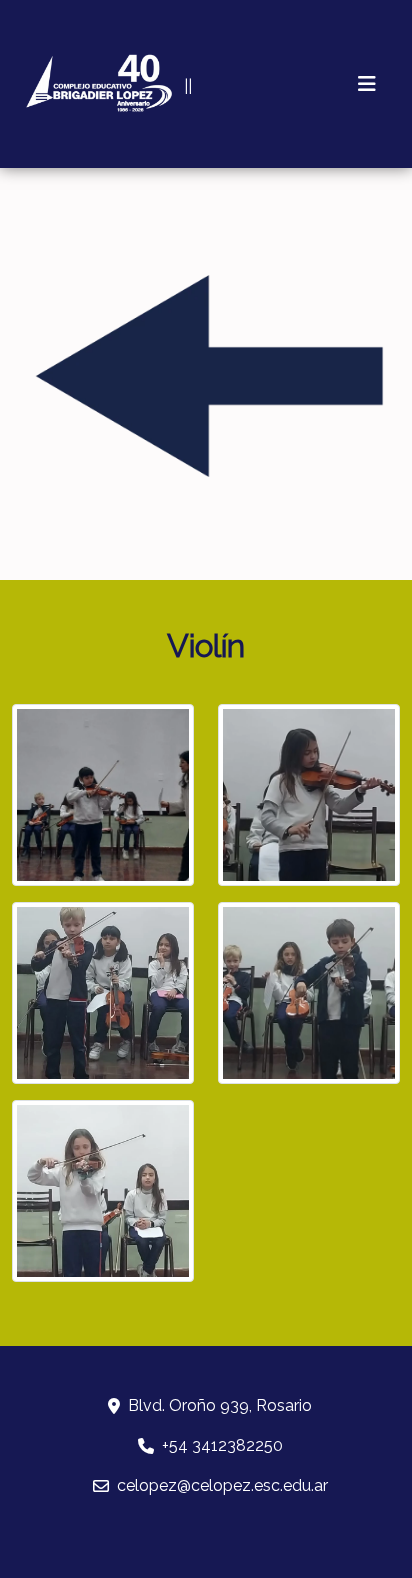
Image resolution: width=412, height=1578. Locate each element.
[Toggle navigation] (367, 84)
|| (188, 86)
